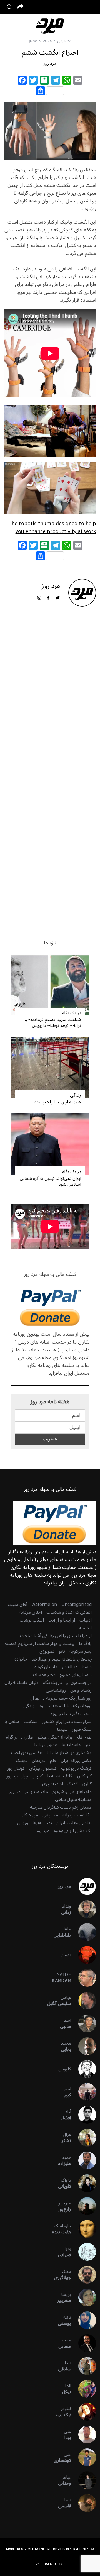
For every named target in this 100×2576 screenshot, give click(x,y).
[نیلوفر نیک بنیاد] (84, 2412)
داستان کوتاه (46, 1667)
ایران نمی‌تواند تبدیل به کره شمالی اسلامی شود (50, 1181)
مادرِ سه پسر (37, 1792)
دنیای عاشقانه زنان (22, 1683)
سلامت (31, 1722)
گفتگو (72, 1784)
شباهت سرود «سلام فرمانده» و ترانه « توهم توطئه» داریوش (53, 1023)
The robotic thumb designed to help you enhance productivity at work (52, 528)
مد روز (15, 1792)
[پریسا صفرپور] (84, 2297)
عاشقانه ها (71, 1745)
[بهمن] (84, 1955)
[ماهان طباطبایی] (84, 1932)
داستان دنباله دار (77, 1667)
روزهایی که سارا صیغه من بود (65, 1706)
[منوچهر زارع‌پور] (84, 2206)
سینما (62, 1729)
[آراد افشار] (84, 2115)
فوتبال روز (16, 1768)
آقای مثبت (17, 1605)
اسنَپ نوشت (32, 1620)
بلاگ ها (85, 1644)
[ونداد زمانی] (84, 1909)
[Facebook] (22, 81)
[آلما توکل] (84, 2389)
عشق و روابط (46, 1745)
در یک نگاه (72, 1013)
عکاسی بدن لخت (27, 1753)
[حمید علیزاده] (84, 2160)
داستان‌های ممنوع (76, 1675)
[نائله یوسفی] (84, 2320)
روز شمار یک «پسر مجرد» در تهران (61, 1698)
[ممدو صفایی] (84, 2343)
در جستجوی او (79, 1683)
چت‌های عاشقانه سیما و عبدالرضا (62, 1659)
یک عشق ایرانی (77, 1831)
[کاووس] (84, 2069)
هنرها (37, 1823)
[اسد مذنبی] (84, 2023)
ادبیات (86, 1620)
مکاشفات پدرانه (77, 1815)
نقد (49, 1823)
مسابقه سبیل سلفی (73, 1799)
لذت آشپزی (53, 1784)
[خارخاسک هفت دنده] (84, 2229)
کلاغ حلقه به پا (60, 1776)
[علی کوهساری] (84, 2457)
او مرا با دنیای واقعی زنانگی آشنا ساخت (56, 1636)
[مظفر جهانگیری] (84, 2275)
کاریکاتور (84, 1776)
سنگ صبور (82, 1729)
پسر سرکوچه (81, 1651)
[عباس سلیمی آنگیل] (84, 2001)
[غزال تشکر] (84, 2138)
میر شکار (30, 1815)
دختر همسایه (44, 1675)
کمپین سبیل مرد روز (25, 1776)
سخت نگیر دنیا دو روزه (71, 1714)
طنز (88, 1745)
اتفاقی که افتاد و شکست (69, 1612)
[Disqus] (50, 701)
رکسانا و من (81, 1690)
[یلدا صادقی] (84, 2366)
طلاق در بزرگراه (20, 1737)
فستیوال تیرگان (43, 1768)
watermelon (44, 1605)
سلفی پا (12, 1722)
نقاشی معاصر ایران (74, 1823)
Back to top (55, 2564)
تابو (62, 1651)
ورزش (23, 1823)
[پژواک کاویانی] (84, 2183)
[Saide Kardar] (84, 1978)
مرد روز (50, 64)
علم (53, 1761)
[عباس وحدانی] (84, 2480)
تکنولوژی (64, 41)
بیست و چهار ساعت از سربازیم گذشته (40, 1644)
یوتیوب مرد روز (50, 1831)
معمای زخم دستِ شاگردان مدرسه (61, 1807)
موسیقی (50, 1815)
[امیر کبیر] (84, 2092)
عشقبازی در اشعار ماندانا (69, 1753)
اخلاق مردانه (31, 1612)
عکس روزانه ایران (76, 1761)
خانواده (21, 1659)
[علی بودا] (84, 2435)
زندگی (75, 1095)
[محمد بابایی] (84, 2046)
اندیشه (85, 1628)
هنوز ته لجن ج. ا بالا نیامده (58, 1102)
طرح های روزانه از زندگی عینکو (65, 1737)
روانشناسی (56, 1690)
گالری (87, 1784)
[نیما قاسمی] (84, 2503)
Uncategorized (77, 1605)
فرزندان (39, 1761)
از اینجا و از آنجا (62, 1620)
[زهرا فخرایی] (84, 2252)
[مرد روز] (84, 1886)
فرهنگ (22, 1761)
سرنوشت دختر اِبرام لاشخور (67, 1722)
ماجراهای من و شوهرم (72, 1792)
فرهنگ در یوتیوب (76, 1768)
